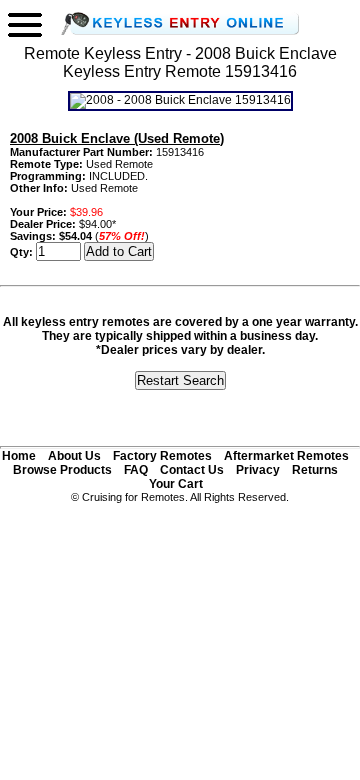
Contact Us (192, 470)
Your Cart (176, 484)
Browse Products (62, 470)
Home (19, 456)
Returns (315, 470)
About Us (74, 456)
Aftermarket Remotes (286, 456)
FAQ (136, 470)
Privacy (258, 470)
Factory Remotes (162, 456)
